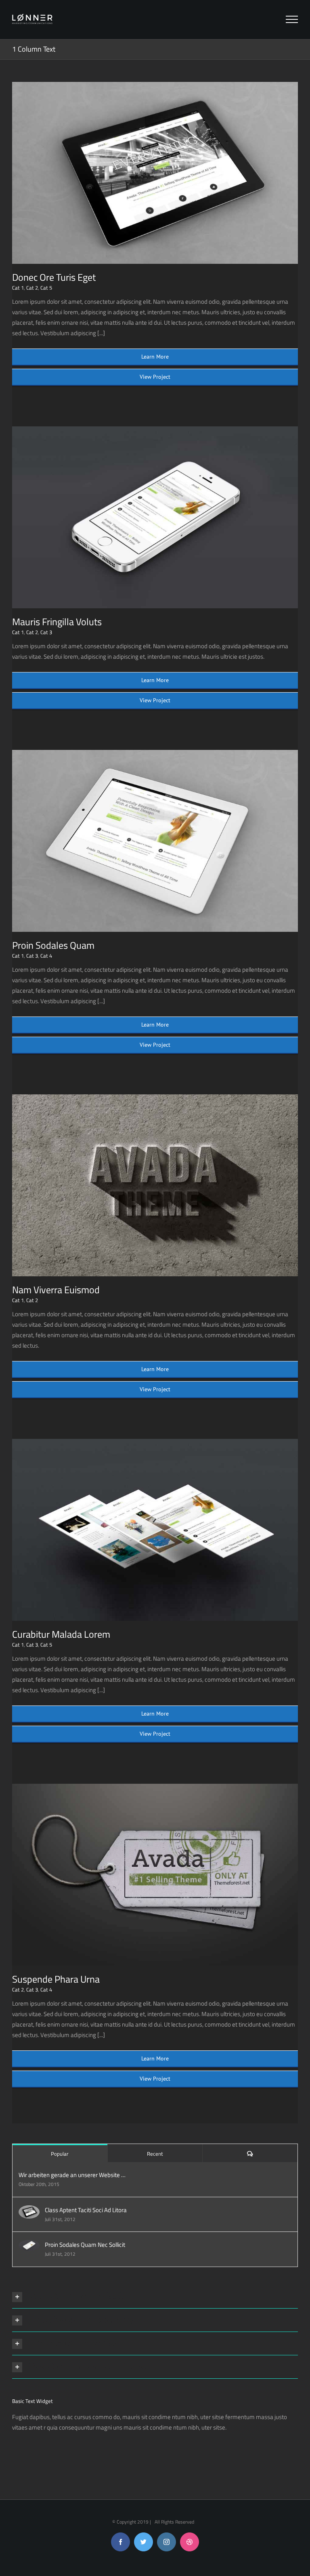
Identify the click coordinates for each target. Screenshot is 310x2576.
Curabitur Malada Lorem (61, 1634)
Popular (60, 2154)
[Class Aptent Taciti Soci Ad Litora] (29, 2210)
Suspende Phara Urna (56, 1979)
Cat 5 (46, 288)
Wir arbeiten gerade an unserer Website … (72, 2175)
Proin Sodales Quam (53, 945)
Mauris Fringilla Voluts (57, 622)
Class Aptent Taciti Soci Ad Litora (86, 2210)
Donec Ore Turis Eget (54, 277)
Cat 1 (18, 288)
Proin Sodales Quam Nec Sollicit (85, 2245)
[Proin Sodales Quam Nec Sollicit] (29, 2245)
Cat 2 (32, 288)
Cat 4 (46, 956)
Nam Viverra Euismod (56, 1290)
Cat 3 (46, 632)
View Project (155, 377)
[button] (155, 2297)
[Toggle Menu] (292, 19)
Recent (155, 2154)
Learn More (155, 357)
